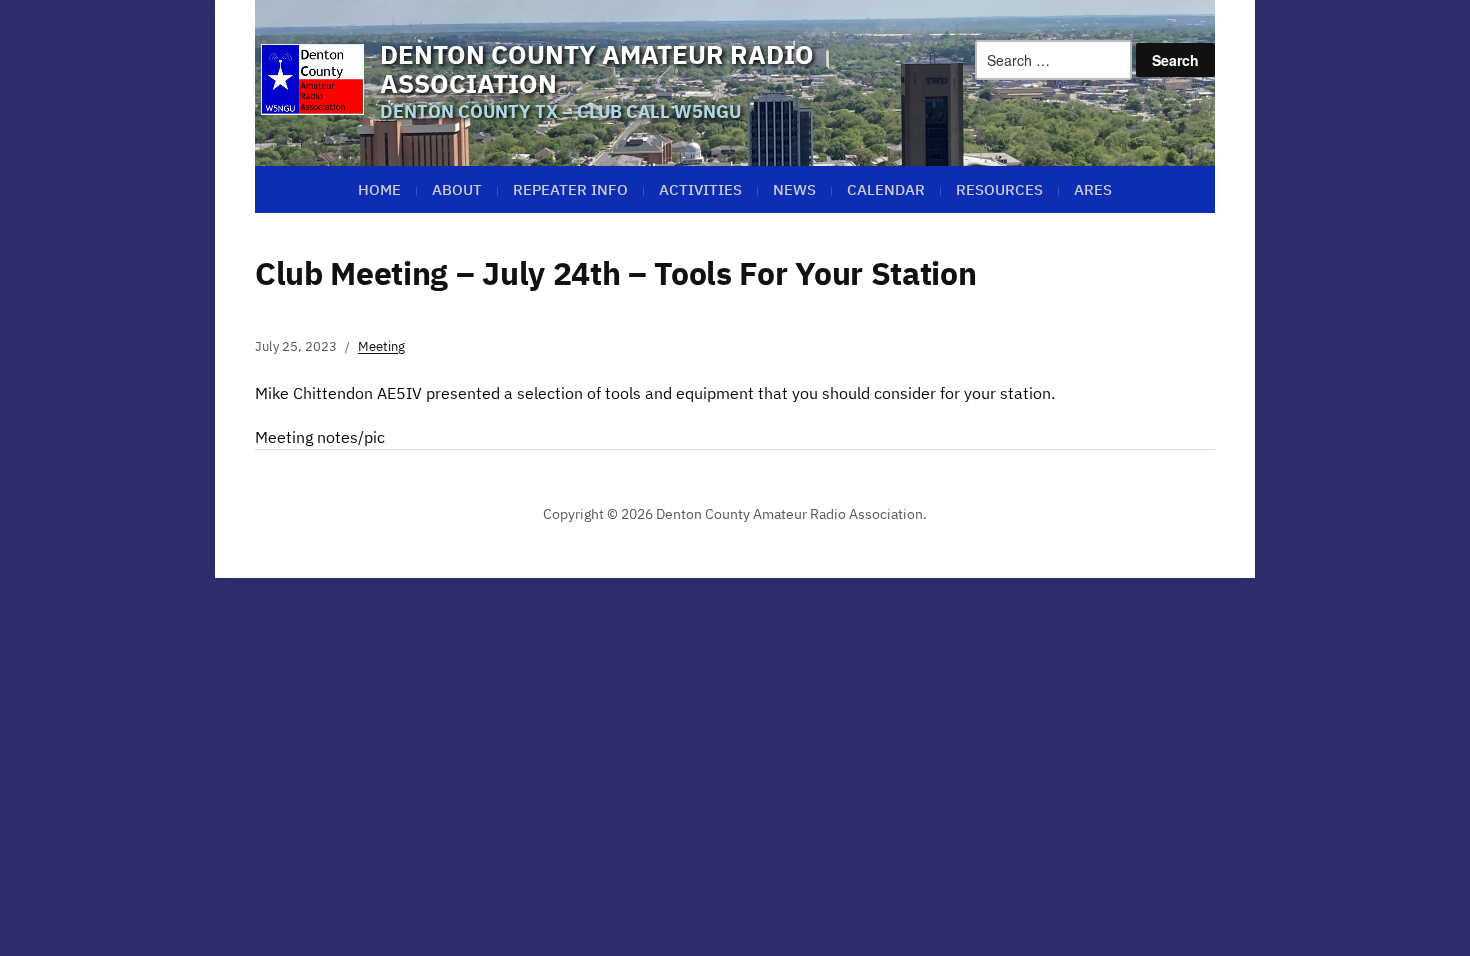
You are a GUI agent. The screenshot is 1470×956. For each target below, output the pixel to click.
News (794, 189)
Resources (999, 189)
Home (379, 189)
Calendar (886, 189)
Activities (700, 189)
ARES (1093, 189)
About (457, 189)
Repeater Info (570, 189)
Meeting (381, 346)
